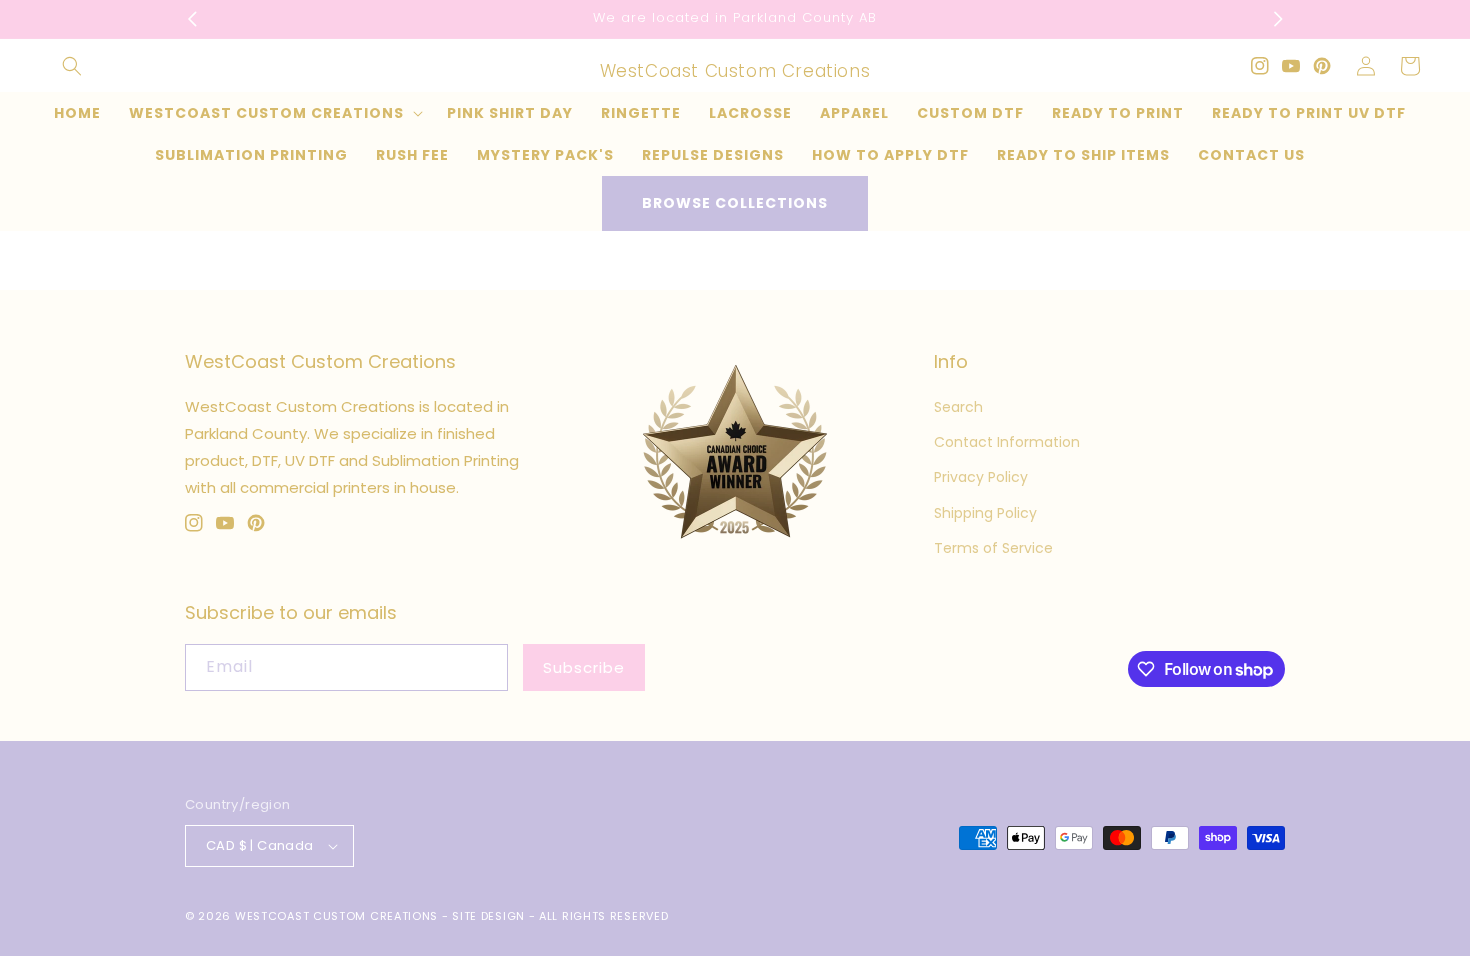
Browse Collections (735, 203)
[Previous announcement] (192, 19)
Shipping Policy (985, 513)
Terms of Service (993, 548)
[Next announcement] (1278, 19)
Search (958, 407)
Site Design (488, 916)
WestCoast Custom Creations (336, 916)
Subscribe (584, 667)
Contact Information (1007, 442)
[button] (72, 66)
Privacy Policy (981, 477)
